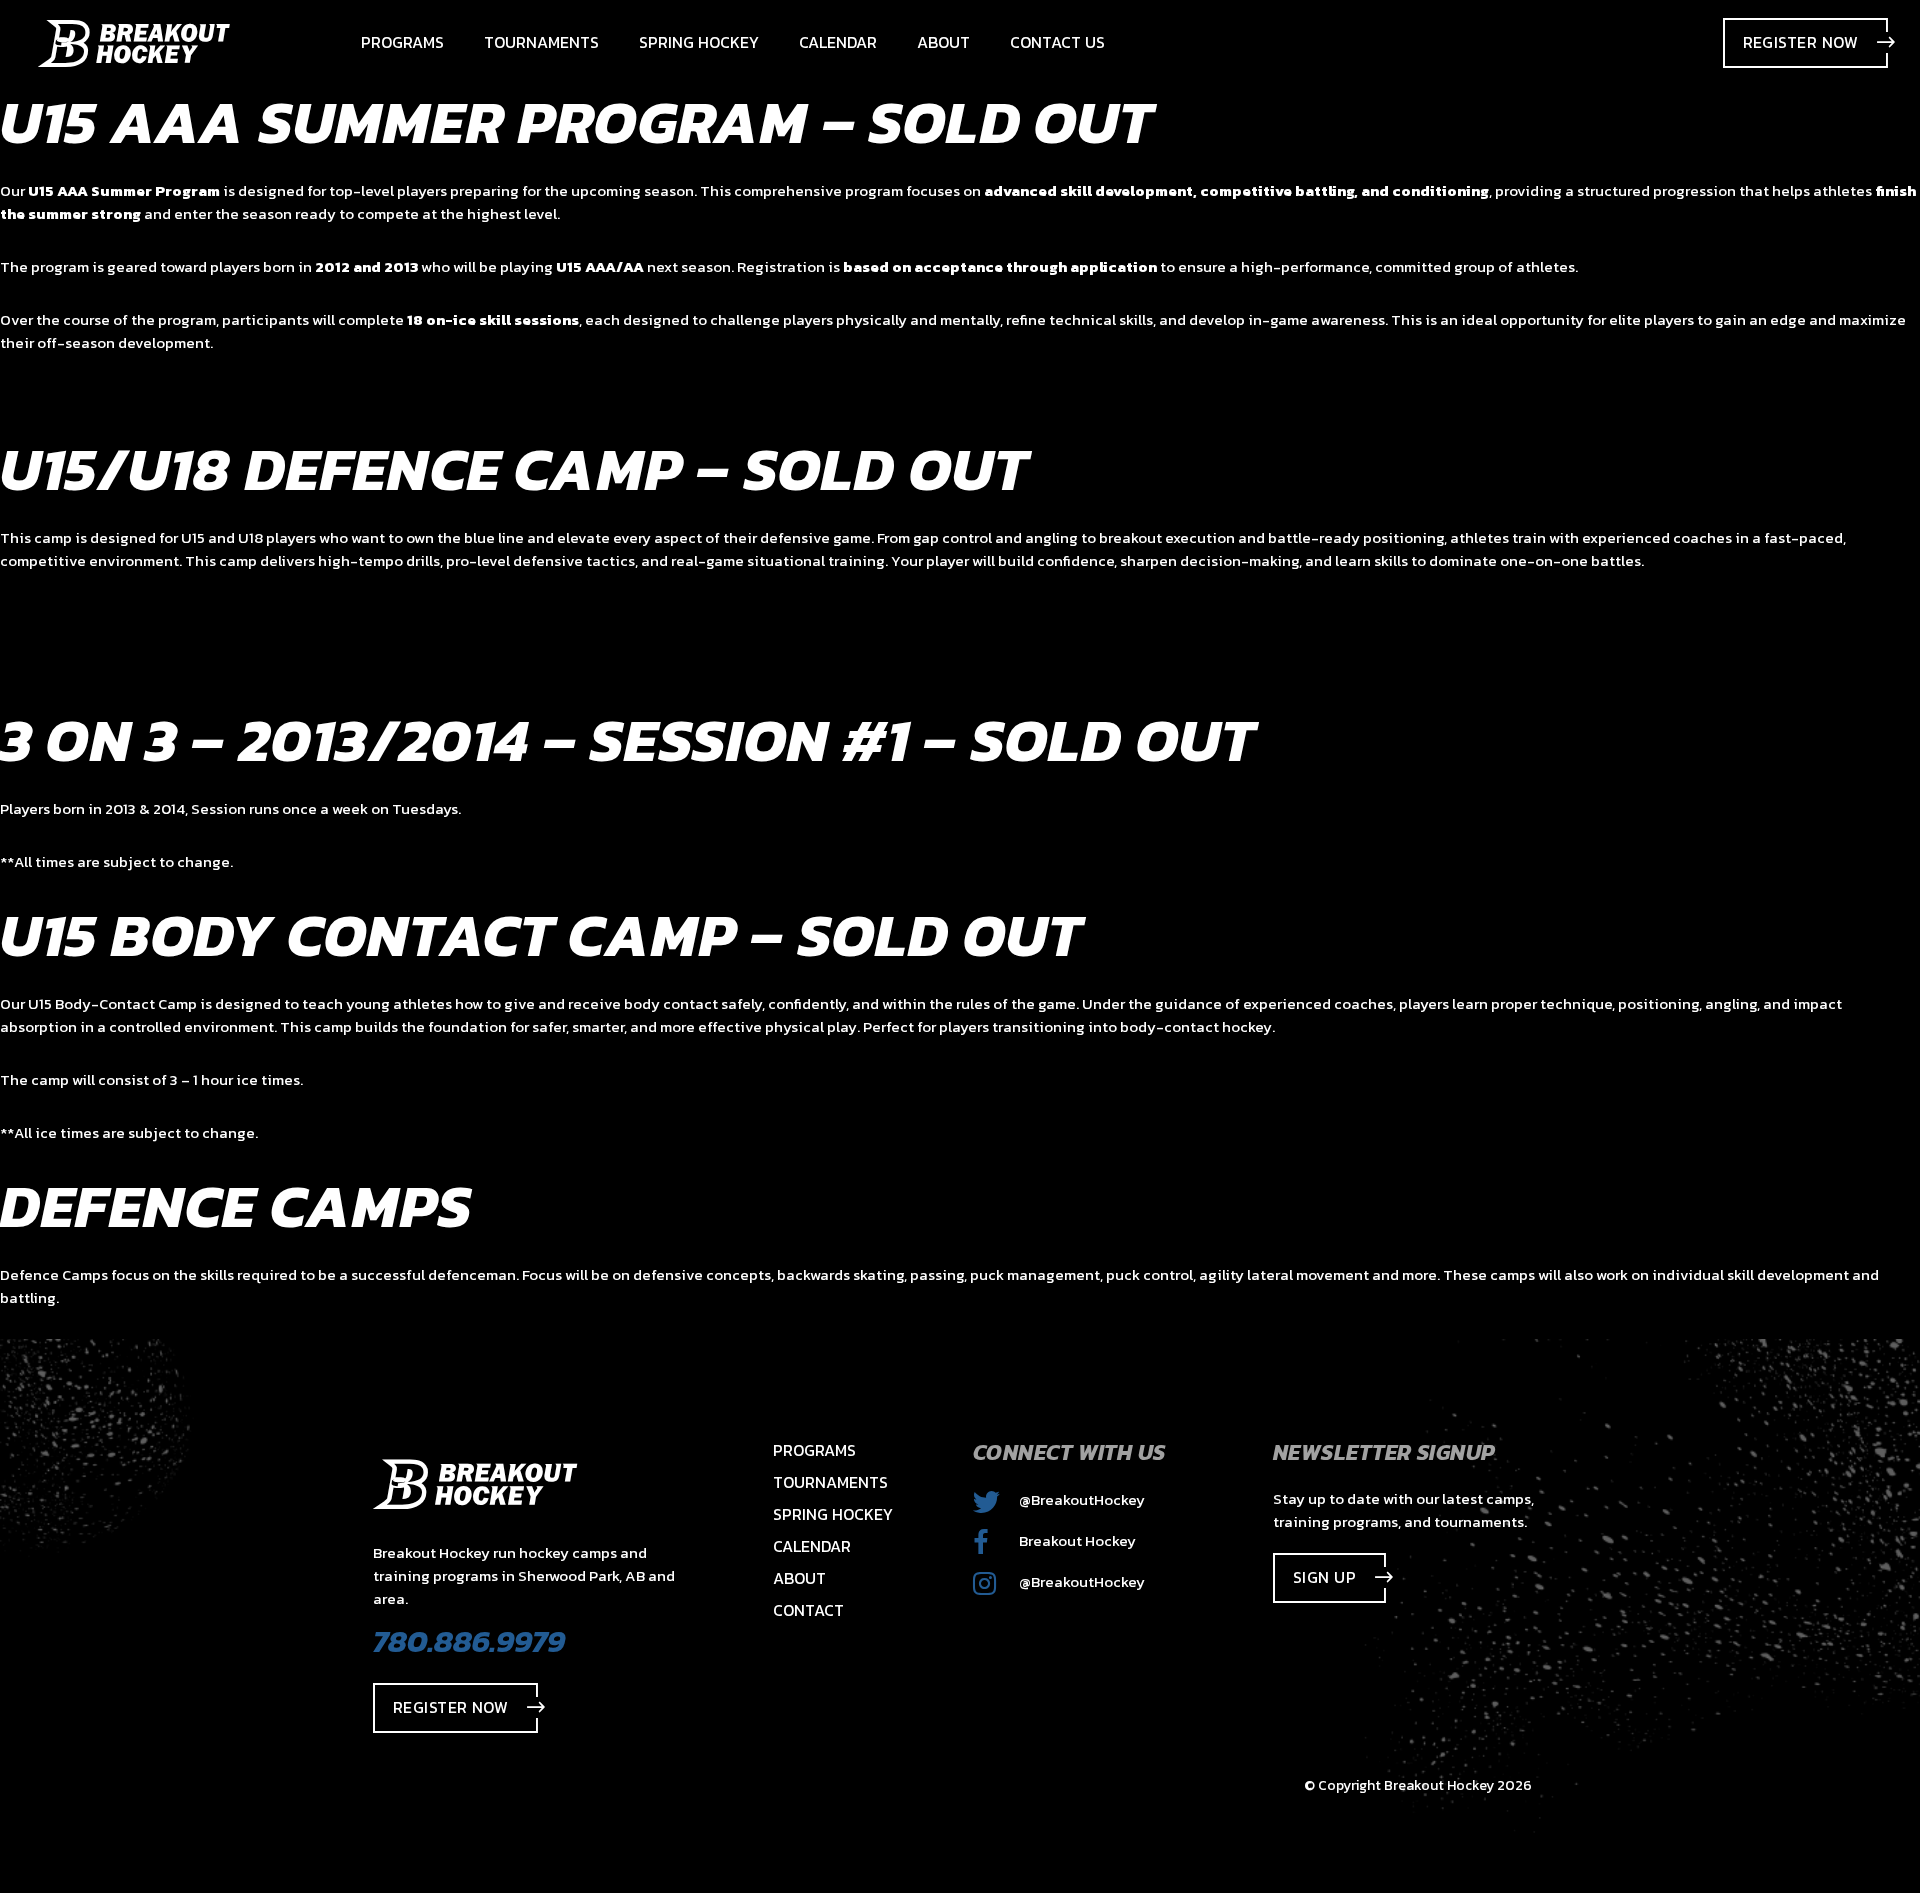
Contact (808, 1610)
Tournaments (830, 1482)
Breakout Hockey (1076, 1540)
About (799, 1578)
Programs (814, 1450)
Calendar (812, 1546)
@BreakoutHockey (1080, 1499)
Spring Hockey (833, 1514)
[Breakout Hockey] (134, 43)
